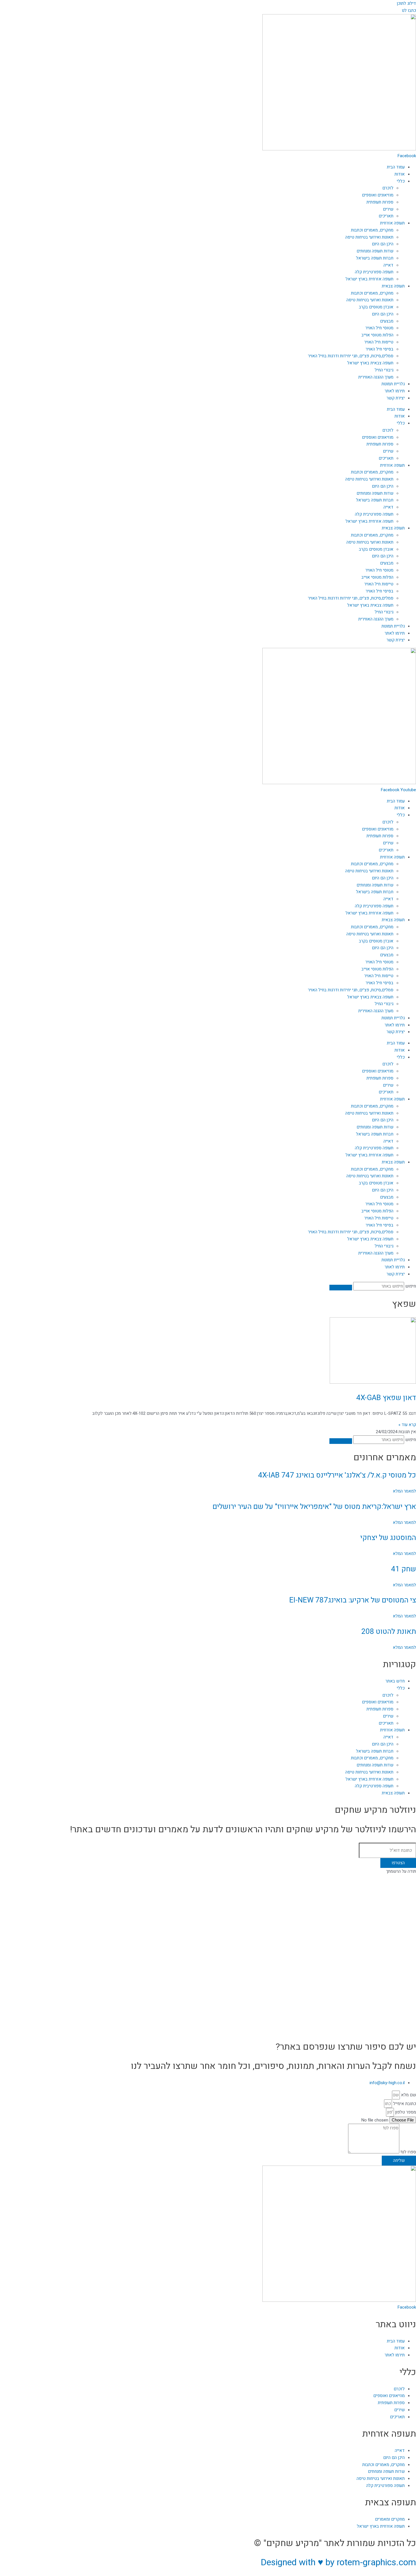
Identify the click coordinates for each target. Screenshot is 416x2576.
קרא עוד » (407, 1425)
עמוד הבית (396, 167)
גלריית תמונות (393, 384)
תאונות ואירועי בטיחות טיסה (369, 237)
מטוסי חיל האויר (379, 328)
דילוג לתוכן (406, 3)
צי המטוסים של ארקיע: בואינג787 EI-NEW (353, 1600)
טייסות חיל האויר (379, 342)
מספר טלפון (405, 2112)
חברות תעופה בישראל (375, 258)
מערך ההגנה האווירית (376, 377)
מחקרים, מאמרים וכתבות (372, 230)
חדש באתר (395, 1681)
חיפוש (411, 1286)
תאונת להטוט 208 (389, 1632)
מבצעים (387, 321)
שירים (388, 209)
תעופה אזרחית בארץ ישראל (369, 279)
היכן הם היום (383, 244)
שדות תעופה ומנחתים (375, 251)
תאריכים (386, 216)
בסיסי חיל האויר (379, 349)
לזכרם (388, 188)
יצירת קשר (396, 398)
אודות (400, 174)
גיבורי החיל (384, 370)
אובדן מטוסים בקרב (376, 307)
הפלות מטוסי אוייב (377, 335)
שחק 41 (404, 1569)
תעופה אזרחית (392, 223)
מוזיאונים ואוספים (378, 195)
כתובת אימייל (404, 2104)
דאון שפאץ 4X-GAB (386, 1398)
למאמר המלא (404, 1491)
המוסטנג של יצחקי (388, 1538)
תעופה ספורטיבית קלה (374, 272)
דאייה (388, 265)
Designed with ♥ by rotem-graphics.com (338, 2562)
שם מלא (408, 2095)
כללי (401, 181)
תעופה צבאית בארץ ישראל (370, 363)
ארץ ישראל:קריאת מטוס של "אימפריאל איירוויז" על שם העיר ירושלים (314, 1507)
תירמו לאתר (395, 391)
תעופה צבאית (393, 286)
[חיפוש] (341, 1288)
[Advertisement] (246, 1915)
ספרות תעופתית (380, 202)
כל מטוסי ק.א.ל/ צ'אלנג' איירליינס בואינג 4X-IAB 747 (337, 1475)
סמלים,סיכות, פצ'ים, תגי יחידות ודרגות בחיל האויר (351, 356)
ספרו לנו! (408, 2152)
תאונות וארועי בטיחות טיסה (370, 300)
